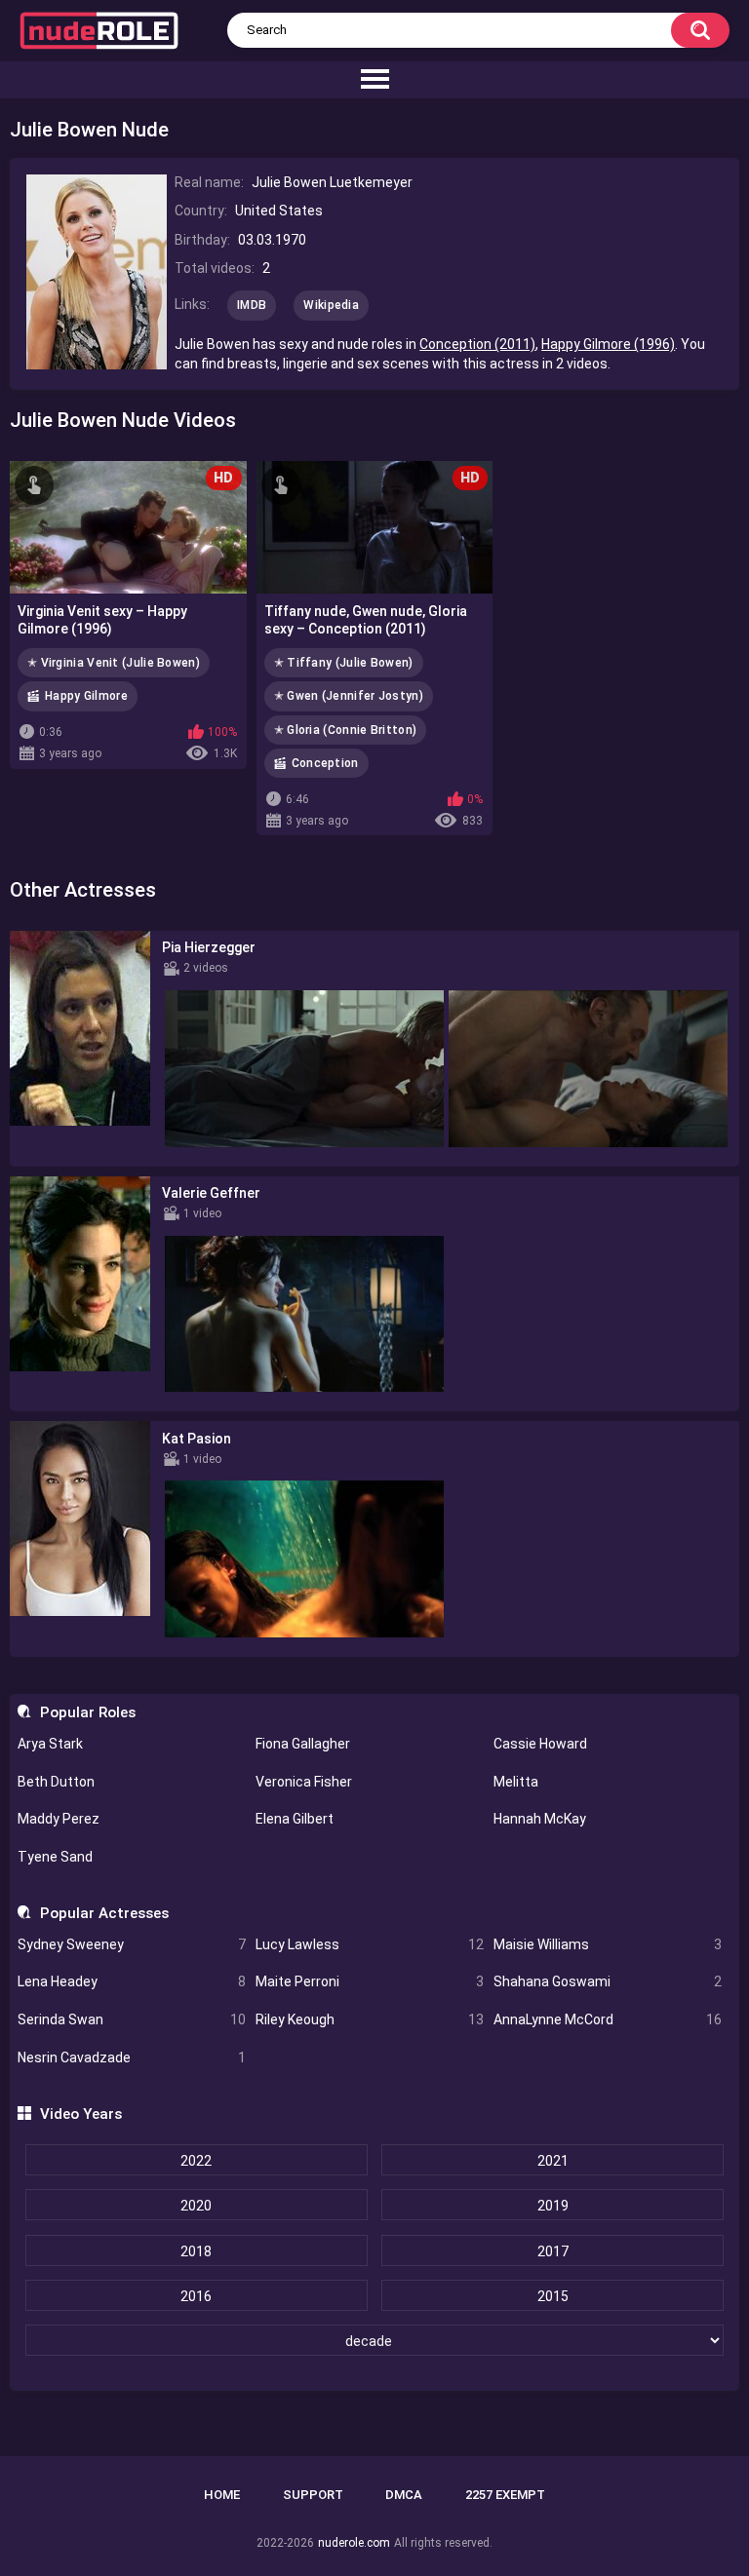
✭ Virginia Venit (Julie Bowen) (114, 663)
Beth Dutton (56, 1782)
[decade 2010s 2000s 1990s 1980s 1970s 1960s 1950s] (374, 2341)
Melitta (516, 1782)
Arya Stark (50, 1744)
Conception (325, 763)
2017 (553, 2251)
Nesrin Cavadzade (132, 2057)
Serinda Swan (132, 2019)
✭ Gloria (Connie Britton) (346, 730)
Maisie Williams (608, 1944)
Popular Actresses (104, 1913)
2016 (196, 2296)
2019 (553, 2206)
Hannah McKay (540, 1819)
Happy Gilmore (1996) (608, 344)
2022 (196, 2161)
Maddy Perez (59, 1819)
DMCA (404, 2495)
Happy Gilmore (86, 696)
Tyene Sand (55, 1857)
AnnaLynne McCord (608, 2019)
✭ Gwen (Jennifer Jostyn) (349, 696)
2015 (553, 2296)
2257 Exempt (505, 2495)
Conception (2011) (477, 344)
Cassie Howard (540, 1744)
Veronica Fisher (304, 1782)
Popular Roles (87, 1712)
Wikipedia (331, 305)
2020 (196, 2206)
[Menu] (374, 80)
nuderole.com (354, 2543)
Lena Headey (132, 1981)
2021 (553, 2161)
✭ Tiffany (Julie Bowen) (344, 663)
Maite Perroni (370, 1981)
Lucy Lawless (370, 1944)
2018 (196, 2251)
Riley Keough (370, 2019)
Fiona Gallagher (303, 1744)
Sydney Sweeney (132, 1944)
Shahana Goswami (608, 1981)
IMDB (252, 305)
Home (222, 2495)
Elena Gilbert (295, 1819)
